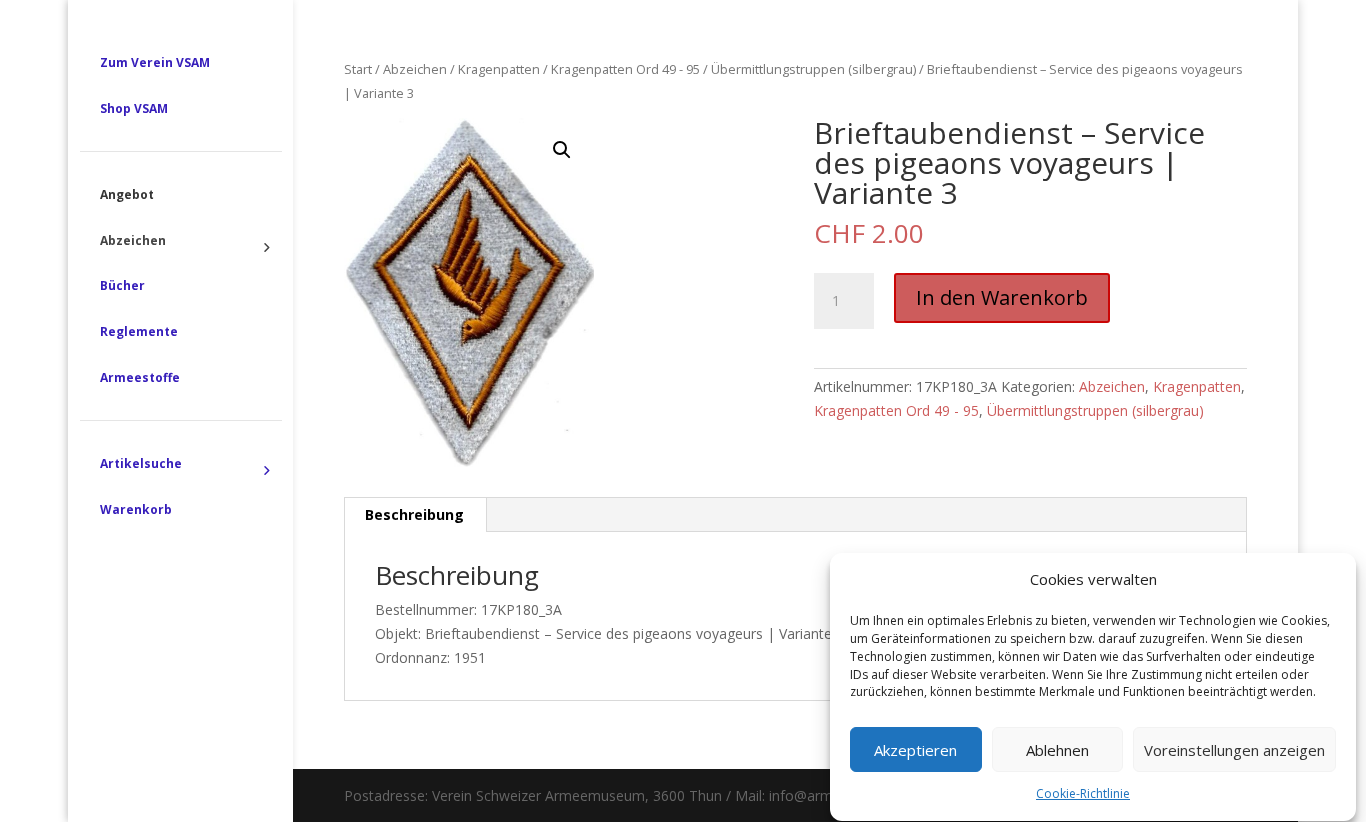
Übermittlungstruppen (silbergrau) (813, 69)
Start (358, 69)
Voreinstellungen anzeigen (1234, 750)
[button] (562, 150)
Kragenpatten (499, 69)
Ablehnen (1057, 750)
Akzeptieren (915, 750)
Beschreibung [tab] (414, 514)
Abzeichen (415, 69)
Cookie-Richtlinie (1083, 794)
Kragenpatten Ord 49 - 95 (625, 69)
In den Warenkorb (1002, 297)
